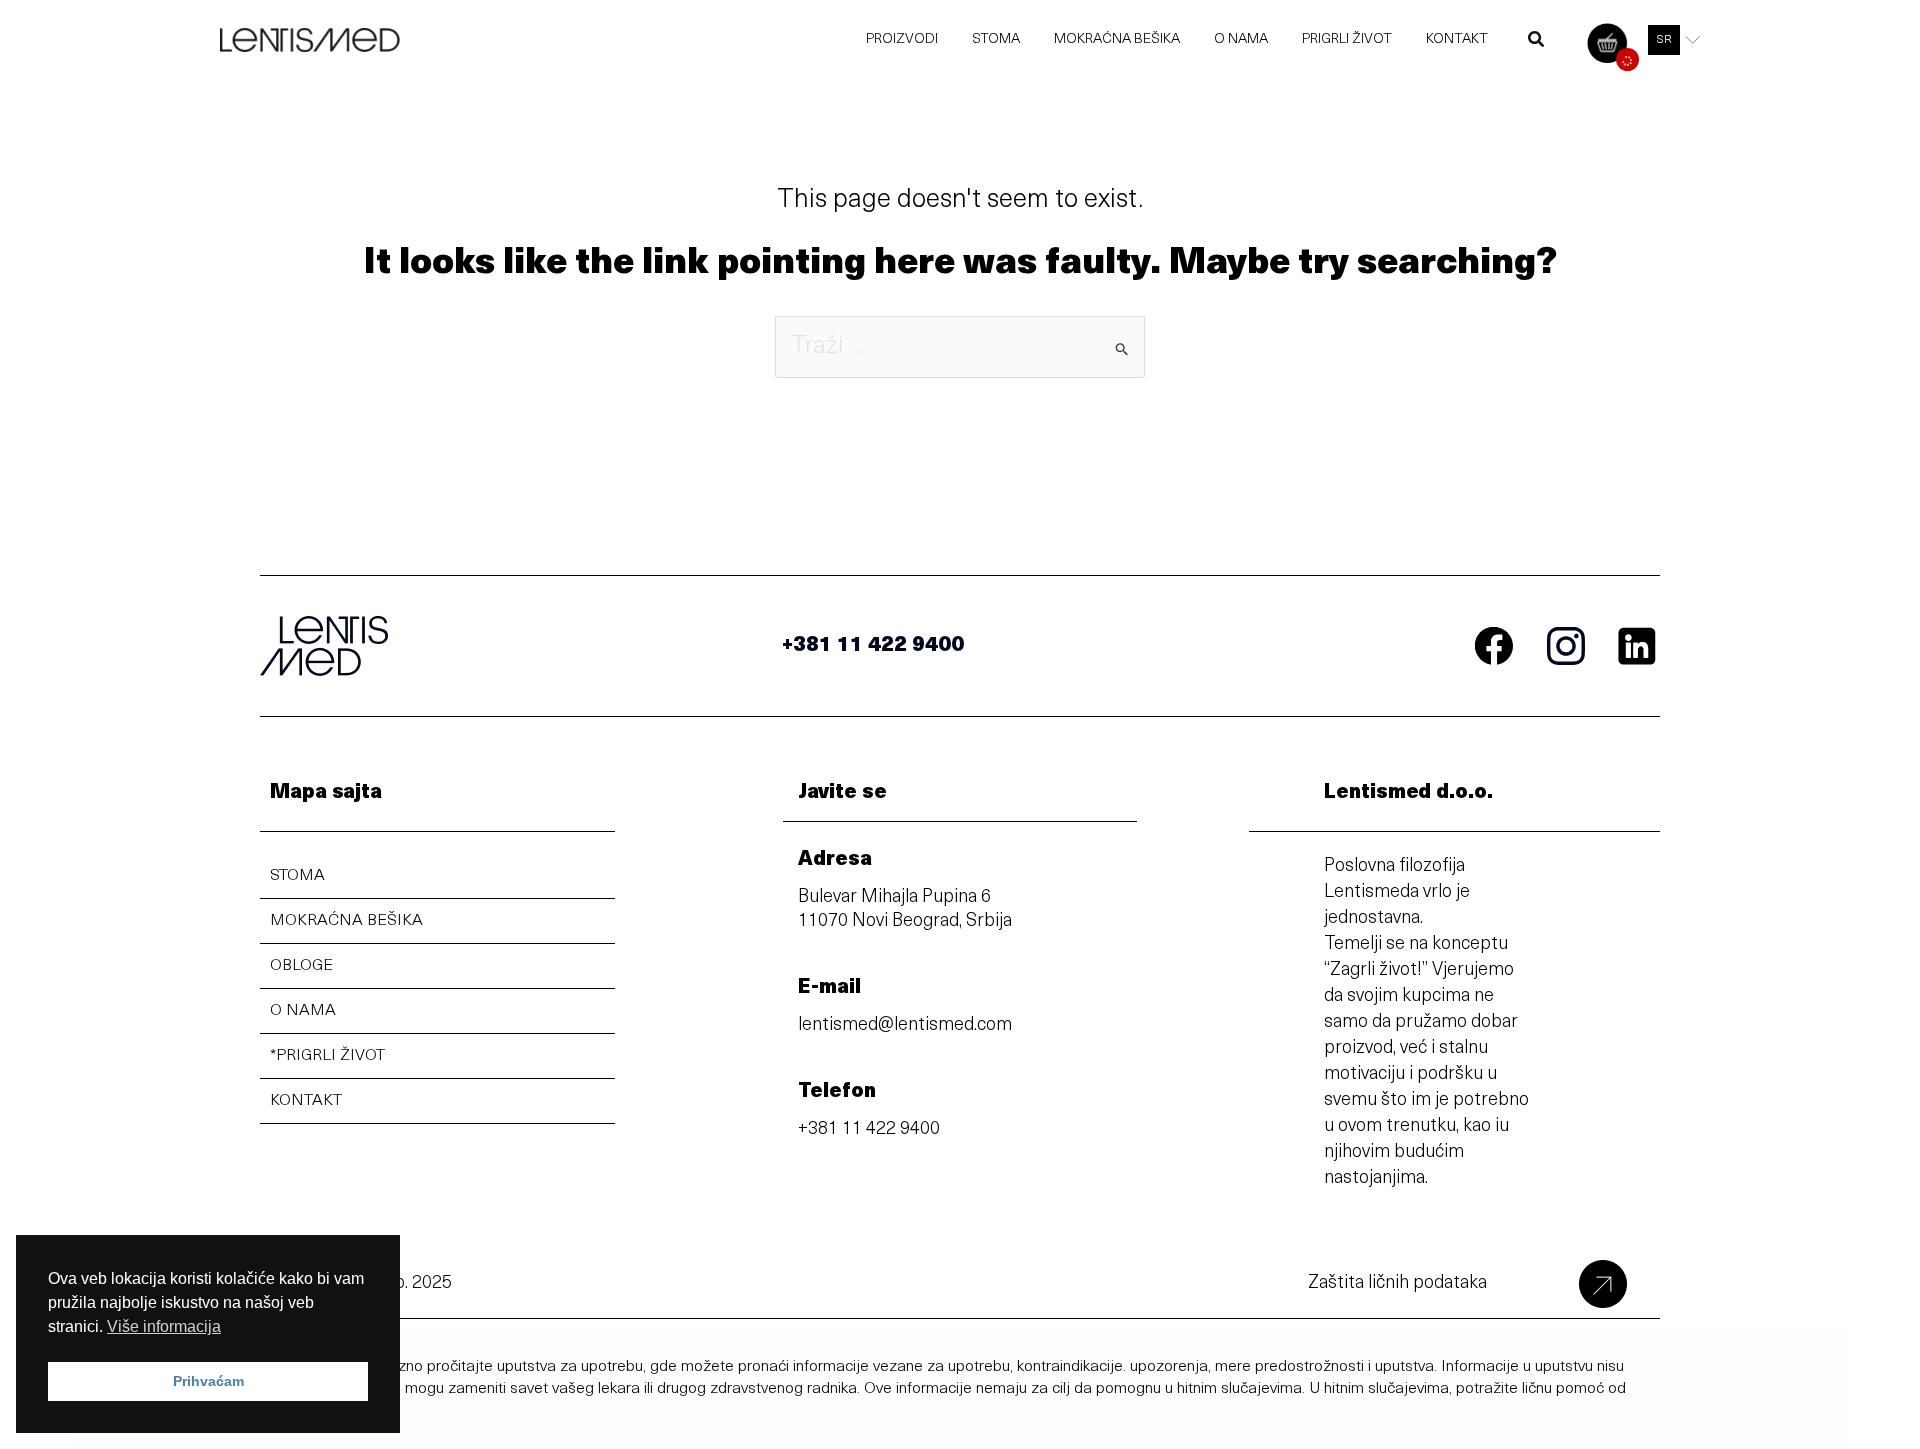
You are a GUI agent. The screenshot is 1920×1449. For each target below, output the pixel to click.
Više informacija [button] (164, 1326)
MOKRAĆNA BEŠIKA (346, 921)
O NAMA (303, 1011)
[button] (1537, 44)
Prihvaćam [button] (208, 1381)
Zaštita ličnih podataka (1397, 1284)
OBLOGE (301, 966)
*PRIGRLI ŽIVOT (327, 1056)
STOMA (297, 876)
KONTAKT (306, 1101)
